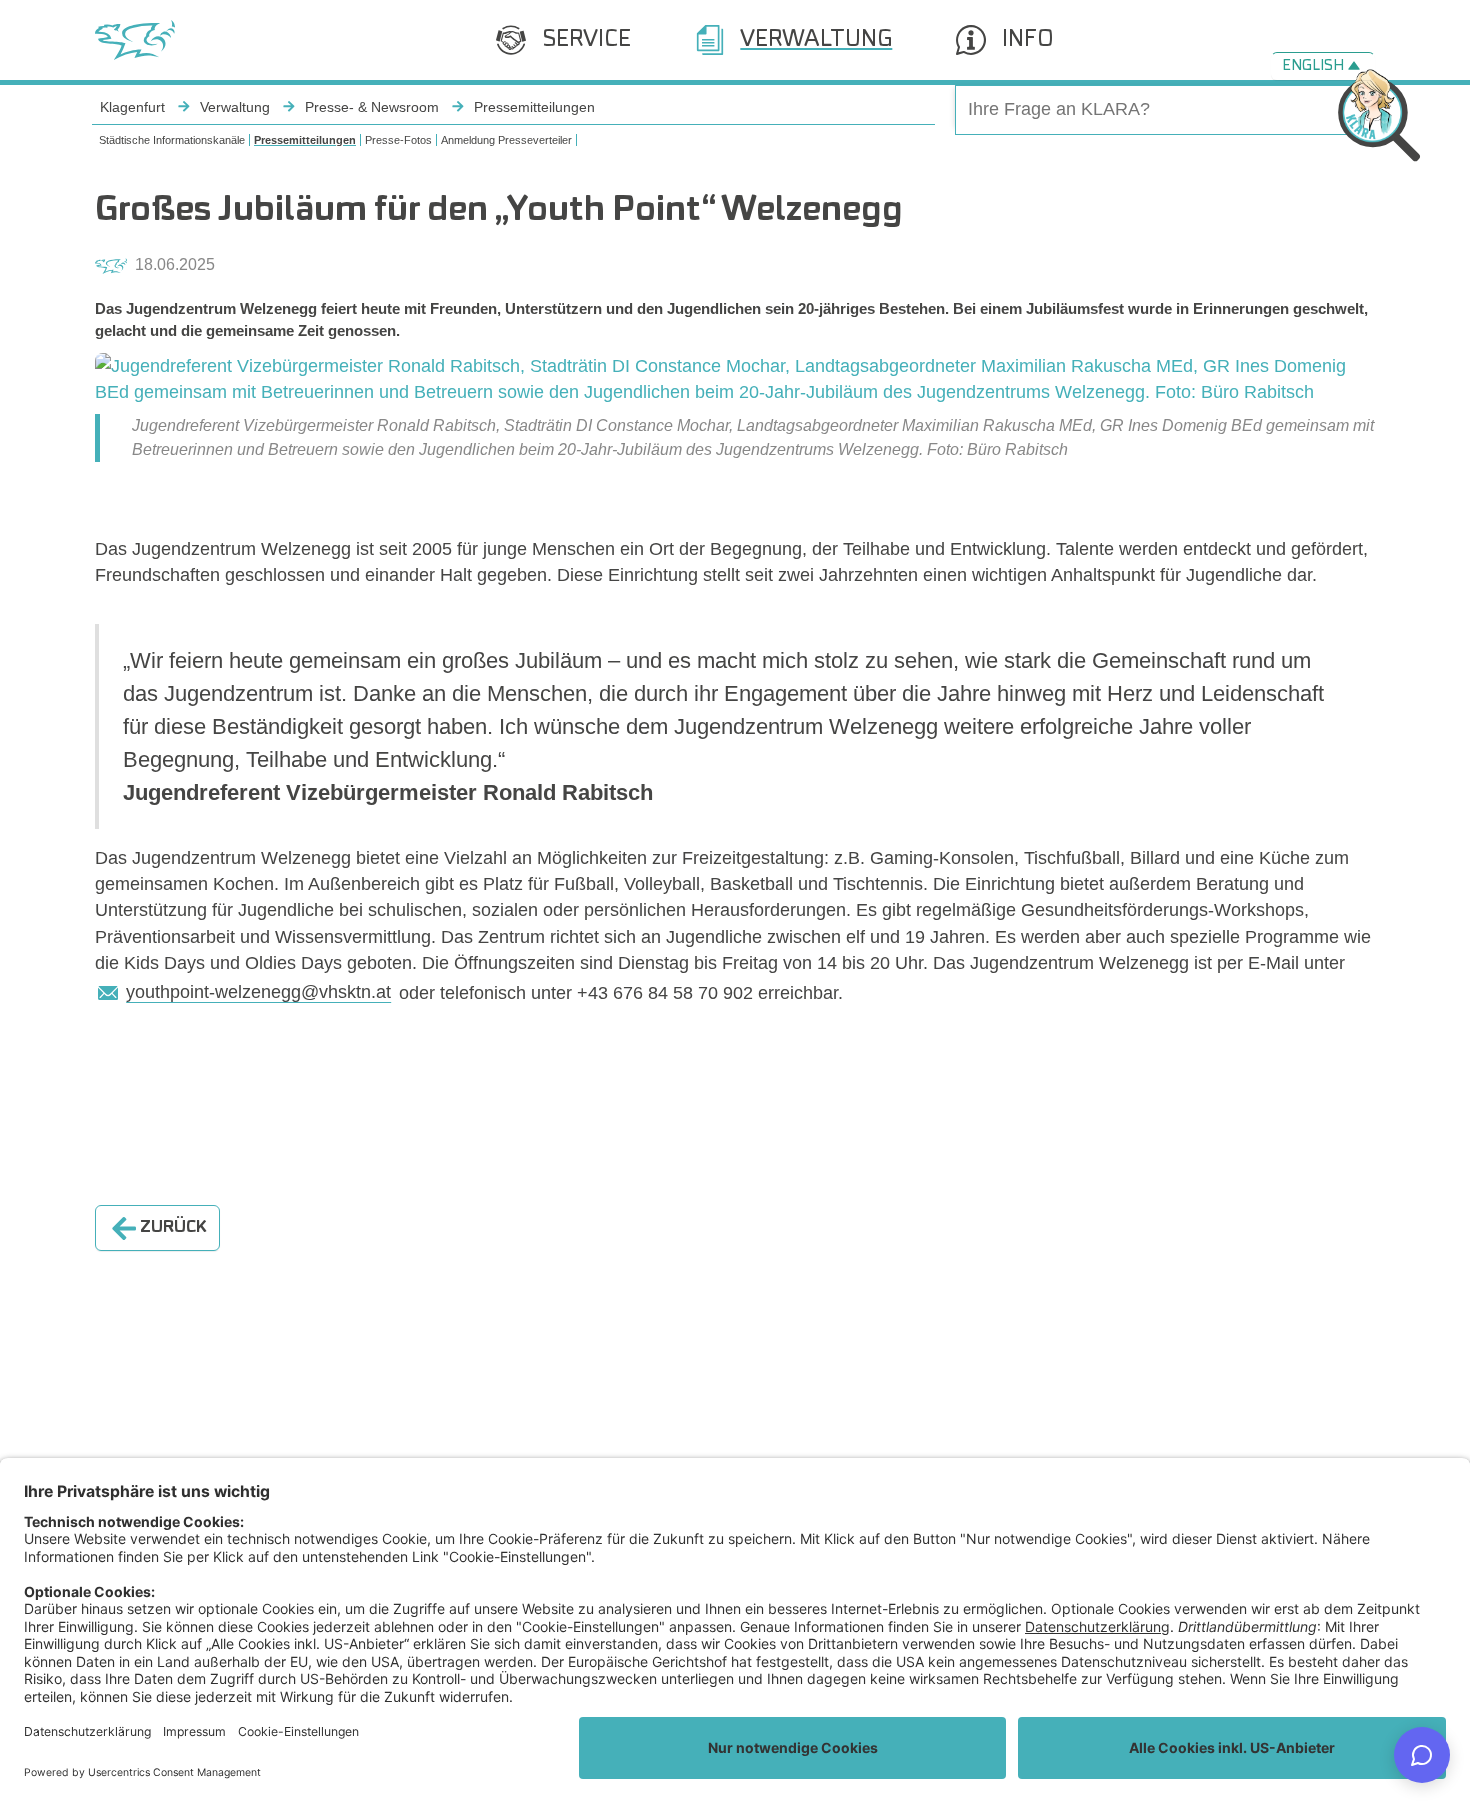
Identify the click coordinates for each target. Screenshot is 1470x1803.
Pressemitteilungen (305, 140)
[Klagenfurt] (135, 40)
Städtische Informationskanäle (172, 140)
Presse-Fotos (398, 140)
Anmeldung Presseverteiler (506, 140)
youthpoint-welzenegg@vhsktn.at (258, 992)
